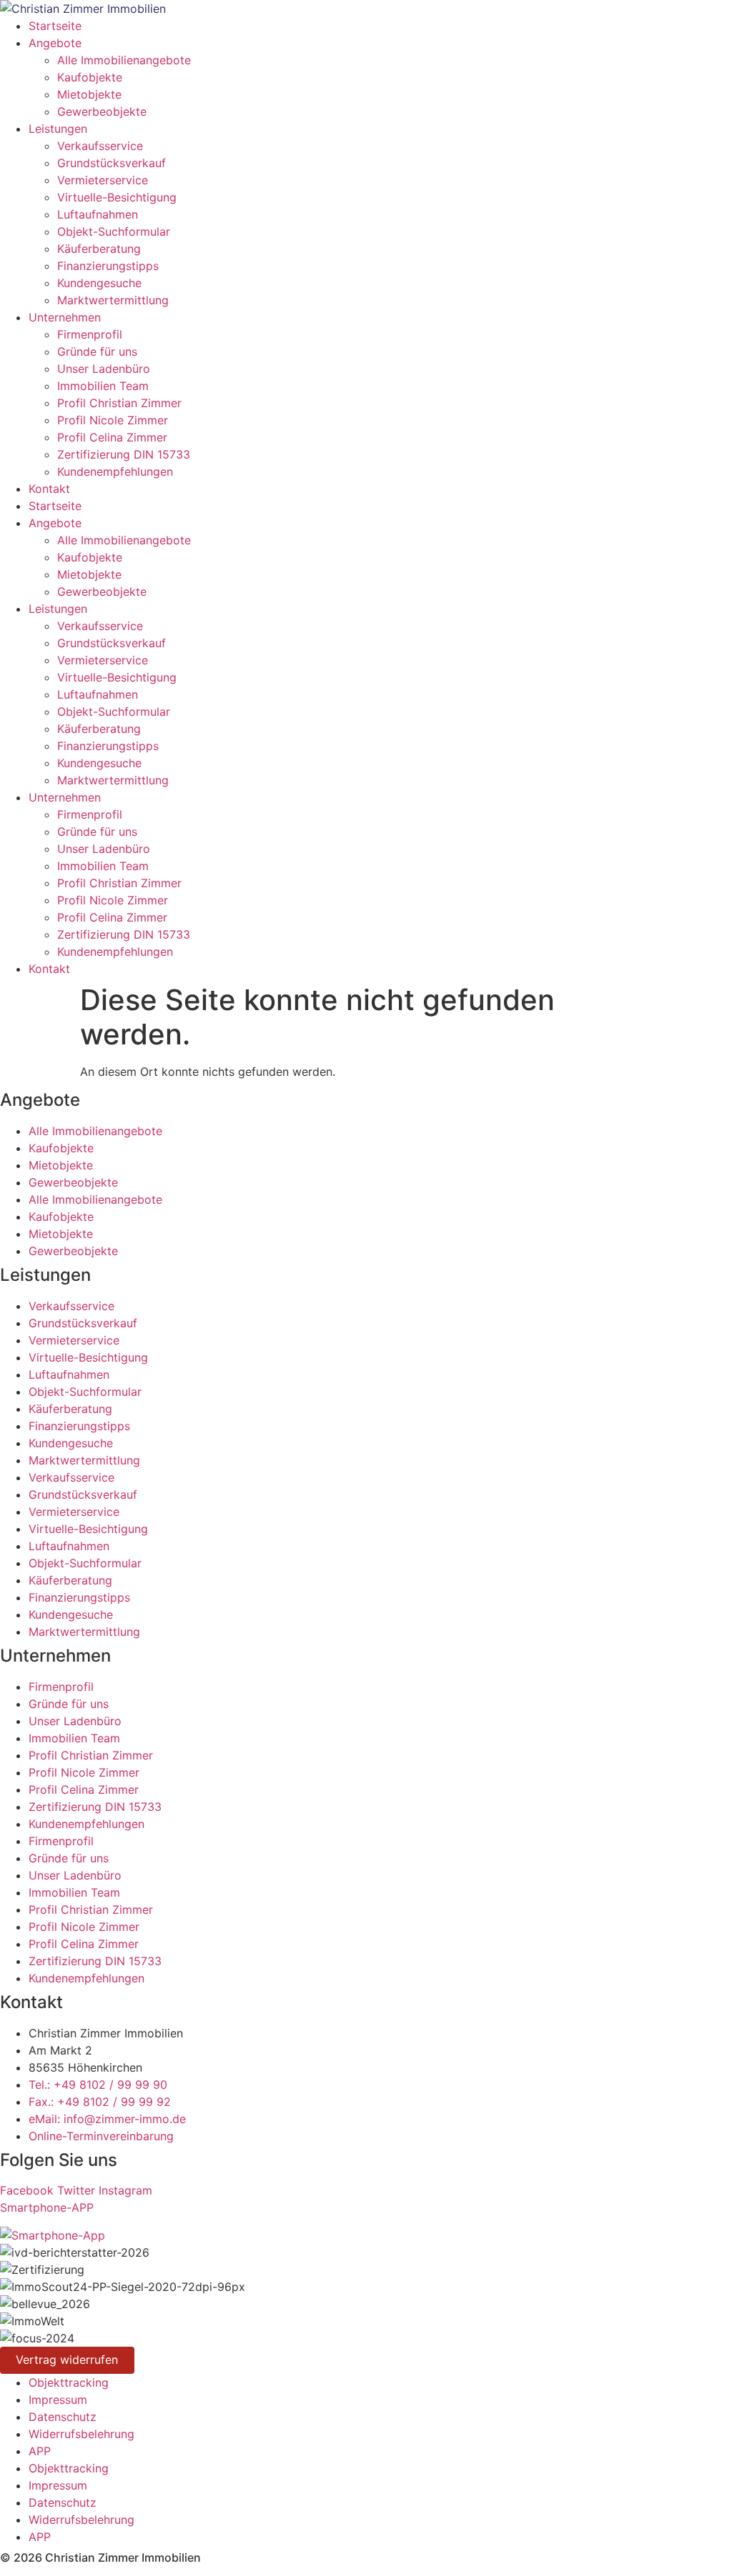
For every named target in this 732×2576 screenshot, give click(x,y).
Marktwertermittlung (113, 300)
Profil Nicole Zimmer (113, 420)
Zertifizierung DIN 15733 (124, 454)
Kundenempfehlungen (115, 471)
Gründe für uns (97, 351)
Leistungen (58, 129)
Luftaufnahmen (98, 214)
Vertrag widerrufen (67, 2360)
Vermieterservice (103, 180)
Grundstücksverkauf (112, 163)
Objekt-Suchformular (114, 231)
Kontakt (49, 489)
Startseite (55, 26)
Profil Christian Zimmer (119, 403)
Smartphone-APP (47, 2207)
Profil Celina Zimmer (112, 437)
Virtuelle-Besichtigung (117, 197)
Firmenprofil (90, 334)
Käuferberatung (99, 249)
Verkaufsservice (100, 146)
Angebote (55, 43)
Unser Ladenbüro (104, 369)
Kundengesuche (99, 283)
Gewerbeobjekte (102, 111)
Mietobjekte (89, 94)
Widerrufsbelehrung (81, 2434)
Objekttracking (69, 2382)
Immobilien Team (103, 386)
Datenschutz (63, 2417)
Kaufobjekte (90, 77)
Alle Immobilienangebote (124, 60)
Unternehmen (65, 317)
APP (40, 2451)
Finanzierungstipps (108, 266)
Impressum (58, 2400)
